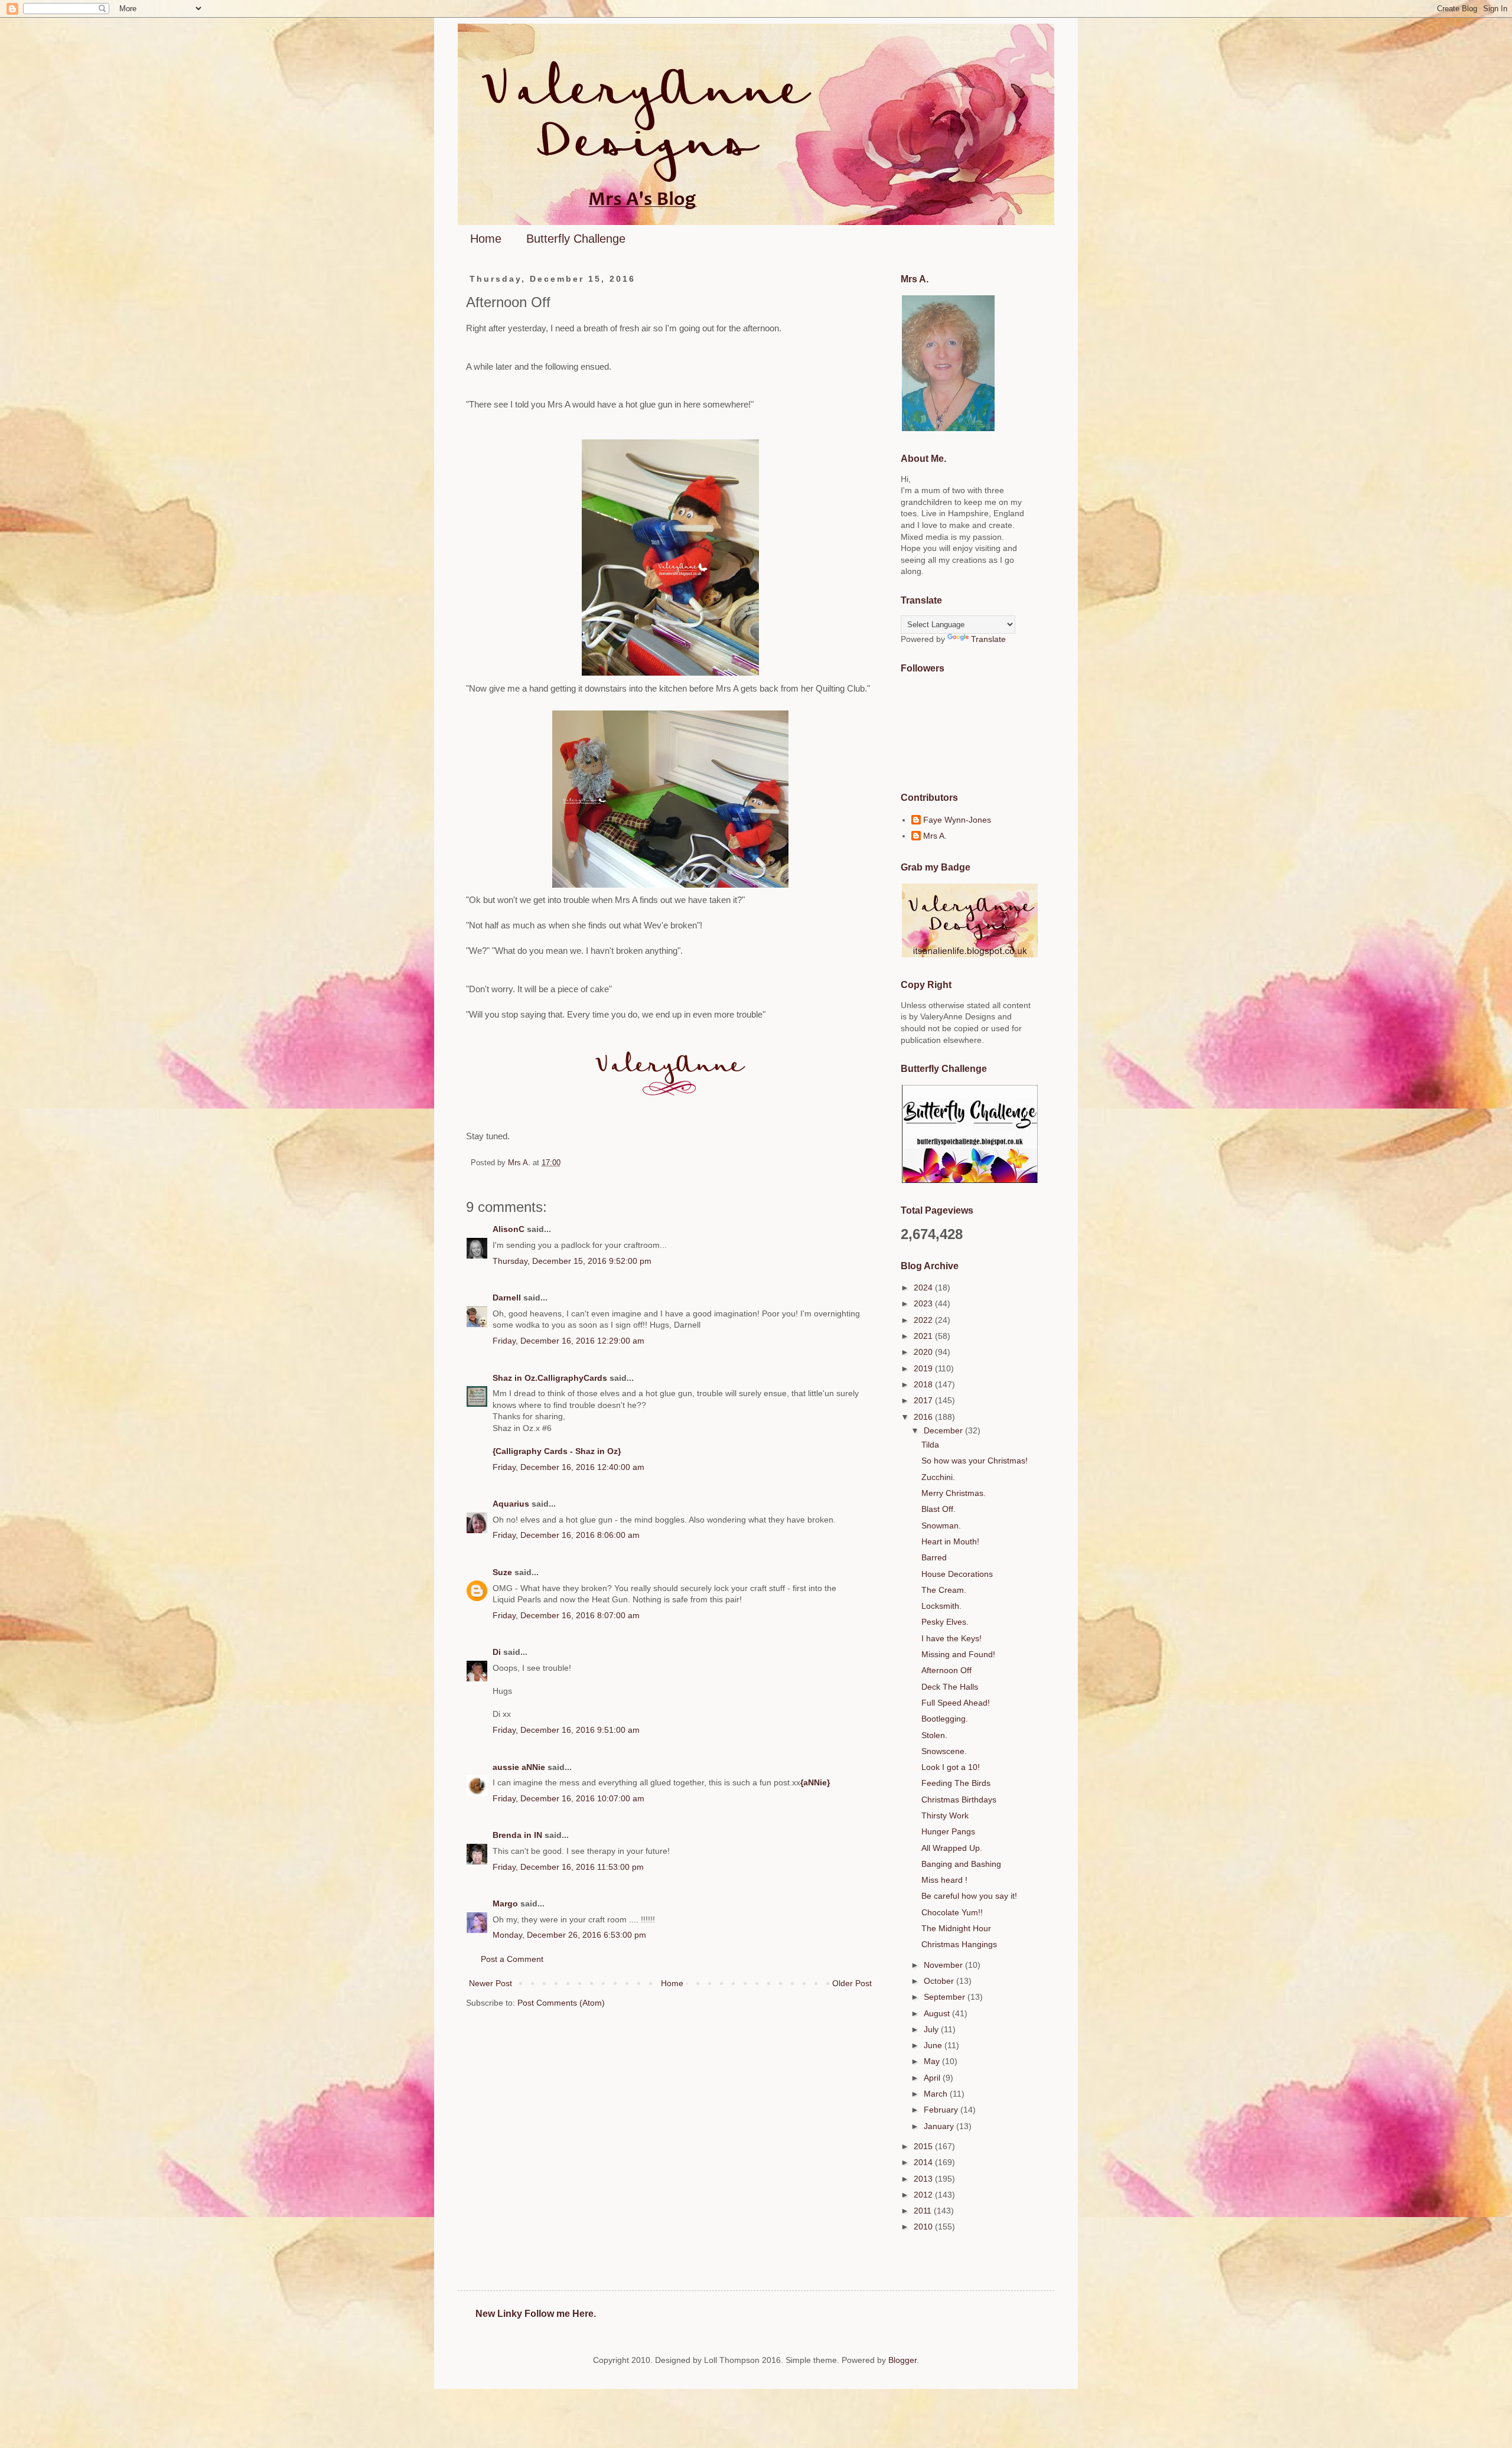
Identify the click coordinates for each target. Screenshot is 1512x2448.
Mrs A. (935, 836)
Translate (988, 639)
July (932, 2029)
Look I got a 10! (951, 1767)
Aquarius (511, 1504)
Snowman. (941, 1525)
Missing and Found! (958, 1654)
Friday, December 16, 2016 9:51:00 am (566, 1730)
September (946, 1997)
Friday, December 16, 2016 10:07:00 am (568, 1798)
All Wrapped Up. (952, 1848)
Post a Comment (512, 1959)
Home (486, 239)
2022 (924, 1320)
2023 (924, 1303)
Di (497, 1652)
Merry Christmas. (954, 1493)
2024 (924, 1287)
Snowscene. (944, 1751)
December (944, 1430)
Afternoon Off (946, 1670)
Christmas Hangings (959, 1944)
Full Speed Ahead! (956, 1703)
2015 (924, 2146)
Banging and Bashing (961, 1864)
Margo (505, 1903)
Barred (934, 1557)
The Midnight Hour (956, 1928)
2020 (924, 1352)
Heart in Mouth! (950, 1541)
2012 (924, 2195)
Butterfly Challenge (576, 239)
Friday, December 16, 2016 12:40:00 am (568, 1467)
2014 (924, 2162)
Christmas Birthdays (959, 1800)
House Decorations (957, 1574)
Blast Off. (939, 1509)
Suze (502, 1572)
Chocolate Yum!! (952, 1912)
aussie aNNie (519, 1767)
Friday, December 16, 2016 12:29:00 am (568, 1341)
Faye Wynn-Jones (957, 820)
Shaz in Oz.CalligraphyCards (550, 1378)
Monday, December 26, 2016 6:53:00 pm (569, 1935)
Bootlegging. (945, 1719)
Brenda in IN (517, 1835)
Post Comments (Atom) (561, 2003)
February (942, 2110)
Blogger (902, 2360)
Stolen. (934, 1735)
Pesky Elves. (945, 1622)
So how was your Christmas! (975, 1461)
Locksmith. (941, 1606)
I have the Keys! (951, 1638)
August (938, 2013)
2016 (924, 1417)
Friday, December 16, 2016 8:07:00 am (566, 1615)
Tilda (930, 1445)
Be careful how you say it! (969, 1896)
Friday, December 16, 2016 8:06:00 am (566, 1535)
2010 (924, 2227)
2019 (924, 1368)
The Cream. (944, 1590)
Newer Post (491, 1983)
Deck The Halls (950, 1687)
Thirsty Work (945, 1815)
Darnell (507, 1298)
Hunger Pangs (948, 1831)
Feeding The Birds (956, 1783)
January (940, 2126)
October (940, 1981)
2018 (924, 1384)
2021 (924, 1336)
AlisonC (509, 1229)
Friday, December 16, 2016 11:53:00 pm (568, 1867)
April (933, 2078)
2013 (924, 2179)
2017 (924, 1400)
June (934, 2045)
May (933, 2061)
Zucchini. (938, 1477)
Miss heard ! (944, 1880)
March (937, 2094)
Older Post (852, 1983)
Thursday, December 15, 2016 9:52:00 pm (572, 1261)
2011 (924, 2211)
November (944, 1965)
